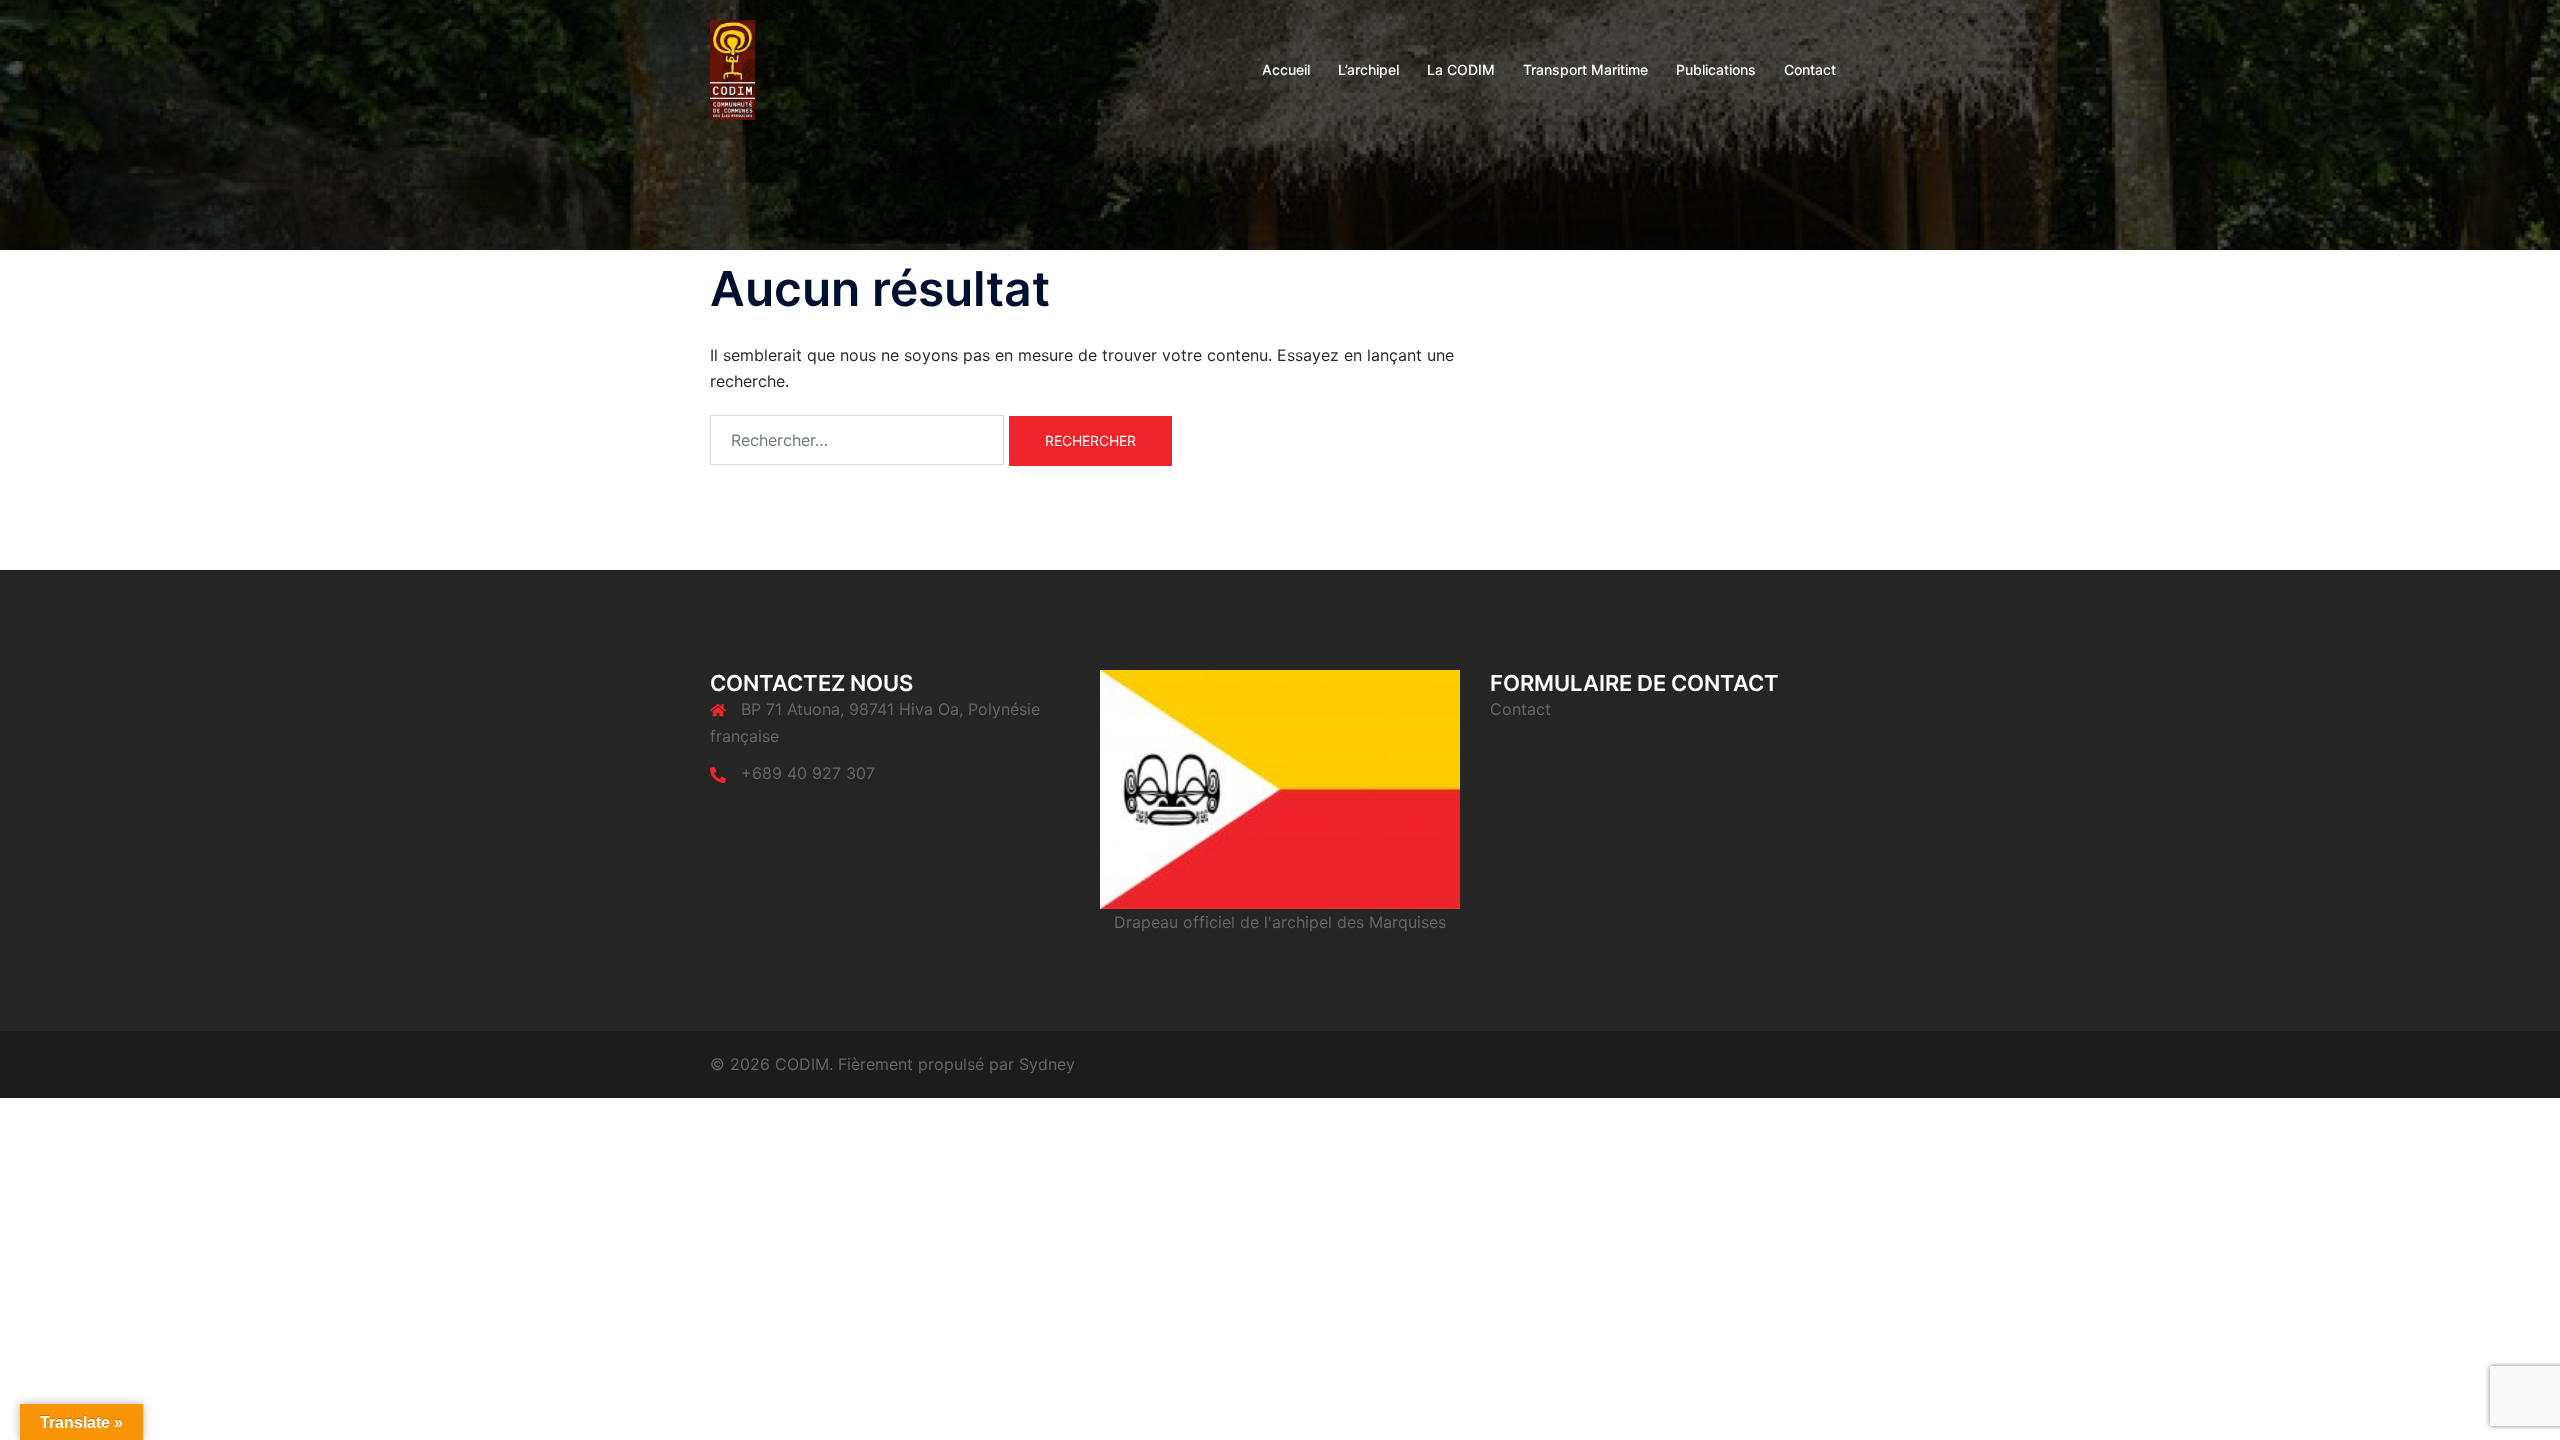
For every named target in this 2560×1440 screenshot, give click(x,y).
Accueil (1286, 69)
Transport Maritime (1585, 69)
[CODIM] (732, 68)
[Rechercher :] (857, 440)
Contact (1810, 69)
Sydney (1047, 1064)
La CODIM (1461, 69)
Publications (1716, 69)
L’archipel (1368, 69)
